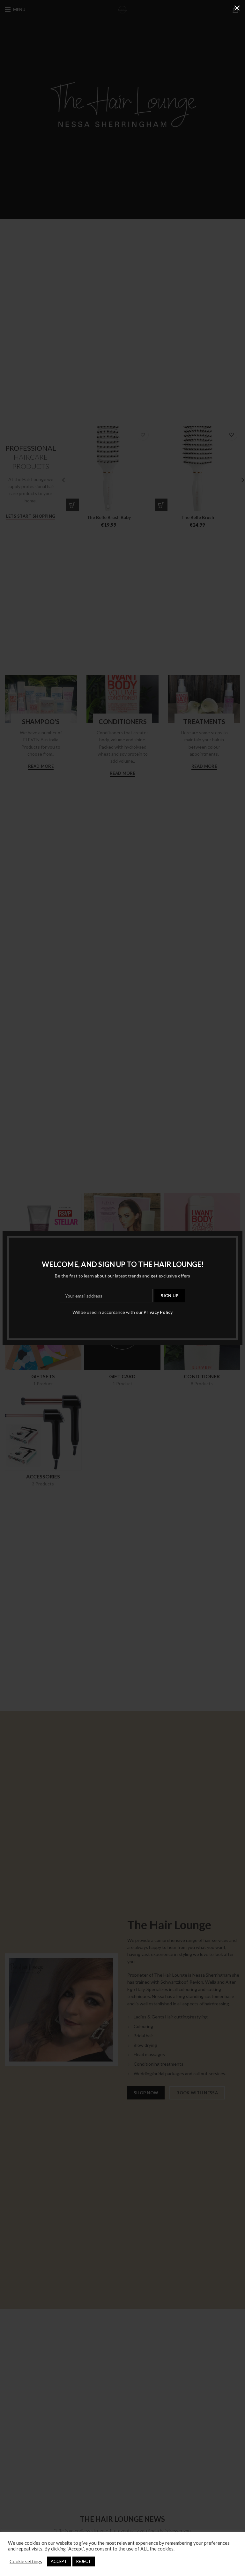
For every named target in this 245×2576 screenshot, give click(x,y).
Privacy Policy (158, 1312)
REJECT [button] (84, 2561)
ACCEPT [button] (59, 2561)
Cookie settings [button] (26, 2561)
